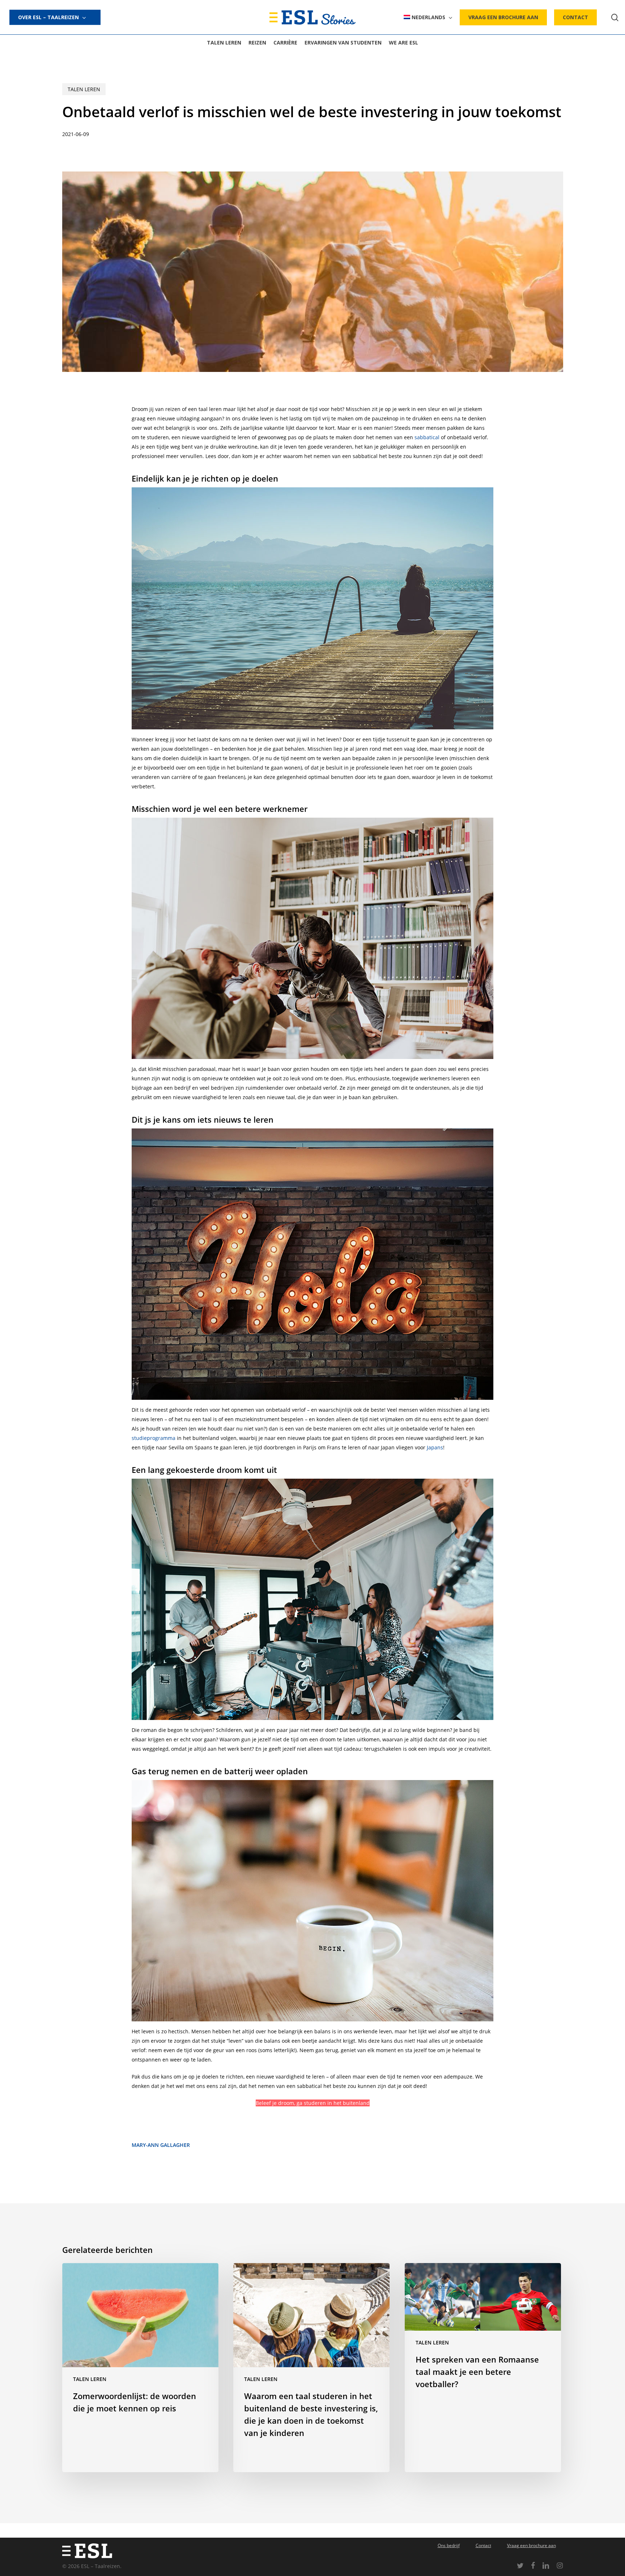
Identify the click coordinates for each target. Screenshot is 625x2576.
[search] (615, 18)
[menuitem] (428, 17)
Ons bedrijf (449, 2545)
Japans (435, 1447)
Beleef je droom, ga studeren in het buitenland (313, 2103)
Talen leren (84, 89)
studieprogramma (154, 1438)
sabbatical (427, 437)
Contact (483, 2545)
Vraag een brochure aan (532, 2545)
